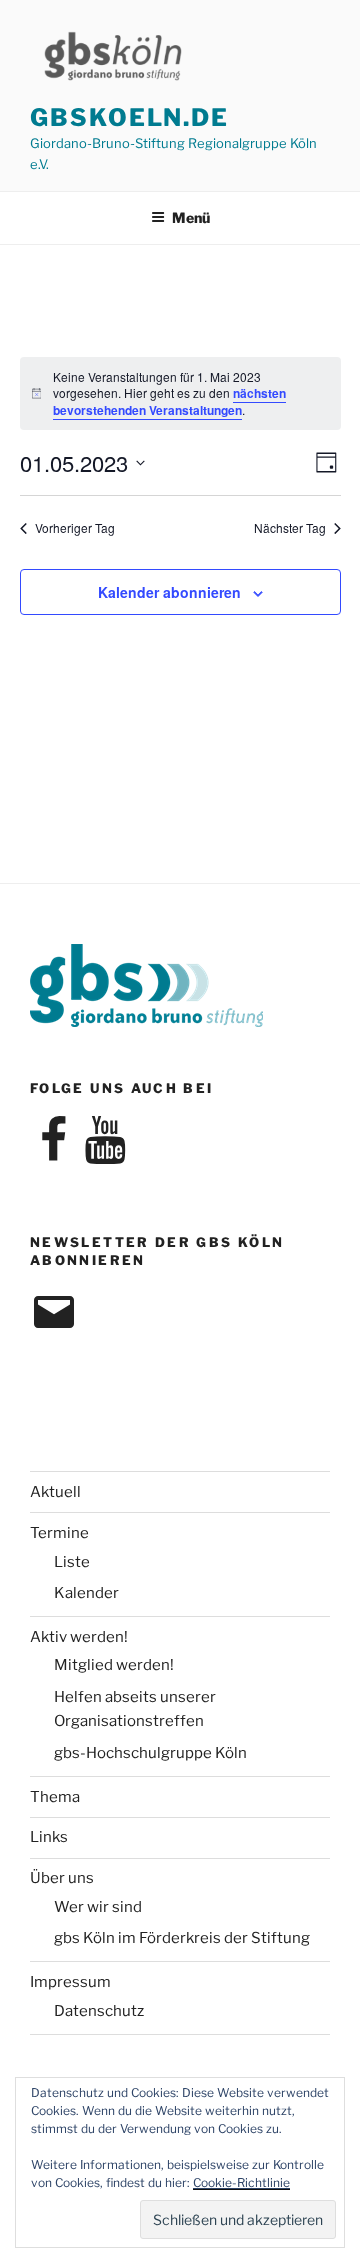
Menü (191, 217)
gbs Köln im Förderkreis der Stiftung (182, 1938)
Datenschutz (99, 2011)
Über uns (62, 1878)
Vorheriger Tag (75, 528)
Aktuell (55, 1492)
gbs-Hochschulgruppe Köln (150, 1753)
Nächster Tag (290, 528)
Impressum (70, 1982)
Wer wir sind (98, 1907)
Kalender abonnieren (169, 592)
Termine (59, 1533)
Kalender (86, 1593)
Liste (72, 1562)
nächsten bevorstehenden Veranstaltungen (169, 401)
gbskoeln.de (129, 117)
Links (49, 1837)
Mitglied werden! (114, 1665)
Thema (55, 1797)
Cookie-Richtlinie (241, 2182)
